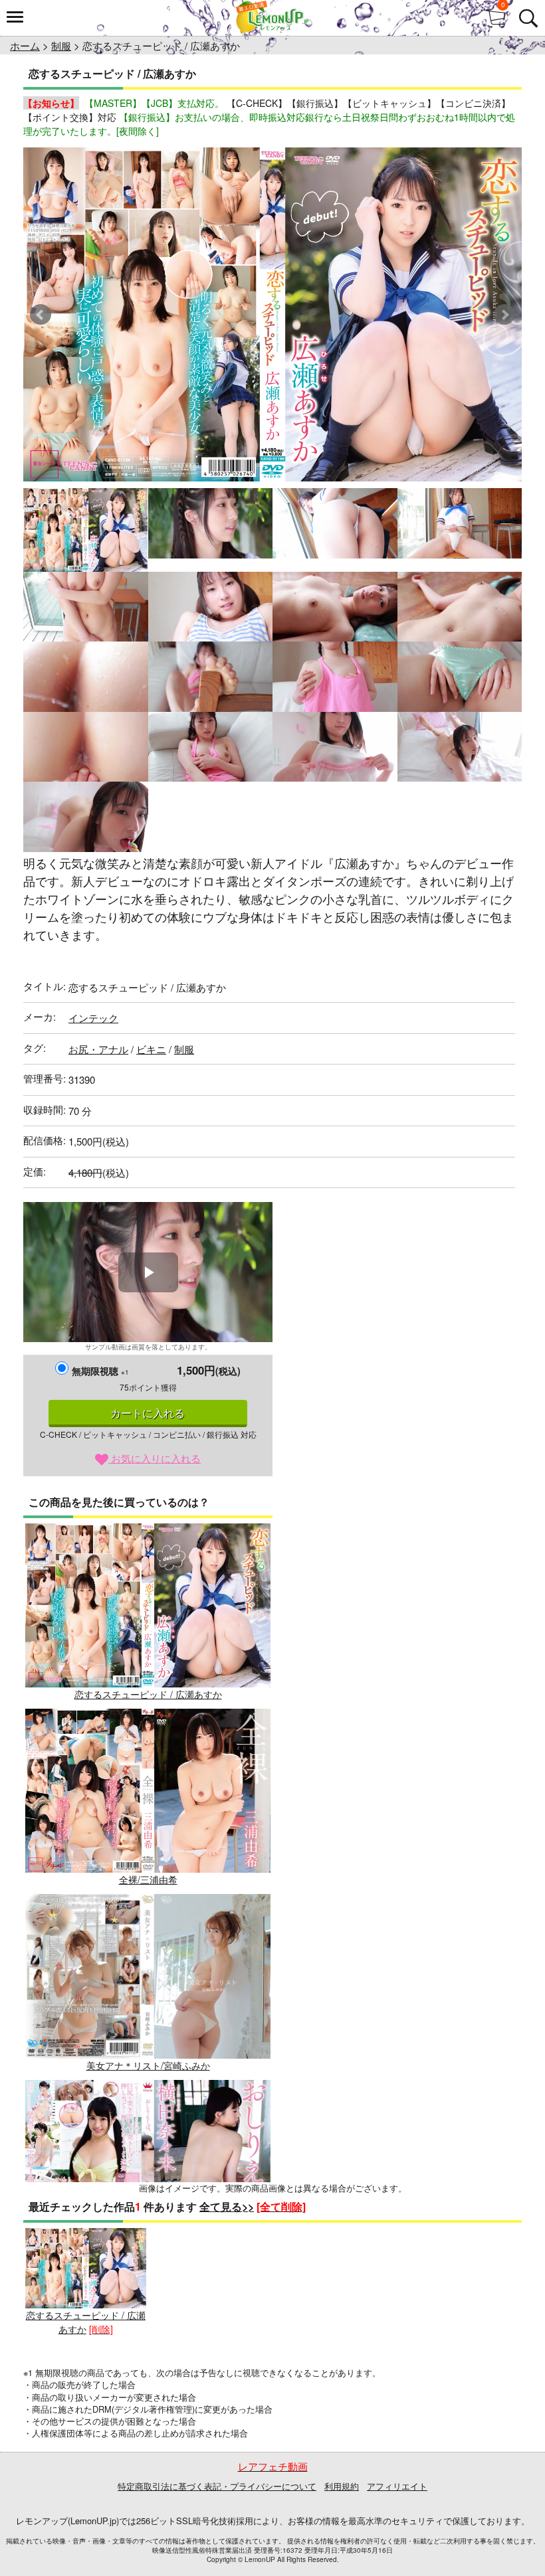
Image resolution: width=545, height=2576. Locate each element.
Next (504, 315)
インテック (93, 1018)
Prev (41, 315)
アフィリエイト (397, 2486)
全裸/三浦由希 (148, 1879)
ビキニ (151, 1049)
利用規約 (342, 2486)
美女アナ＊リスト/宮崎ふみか (148, 2065)
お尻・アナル (98, 1049)
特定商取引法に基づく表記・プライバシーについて (217, 2486)
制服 (61, 45)
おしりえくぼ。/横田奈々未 (148, 2251)
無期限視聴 (100, 1371)
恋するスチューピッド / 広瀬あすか (148, 1694)
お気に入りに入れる (155, 1458)
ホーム (25, 45)
